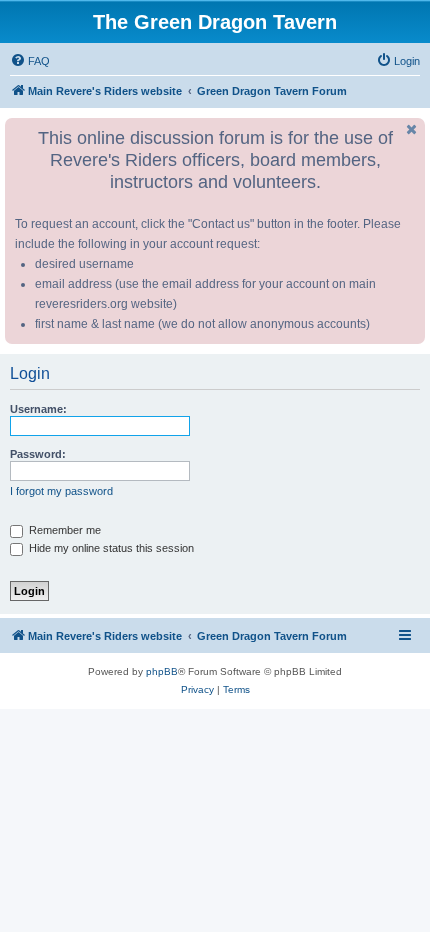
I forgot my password (61, 491)
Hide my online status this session (110, 548)
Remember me (63, 530)
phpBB (162, 671)
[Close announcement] (412, 129)
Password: (38, 454)
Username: (38, 409)
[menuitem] (30, 61)
